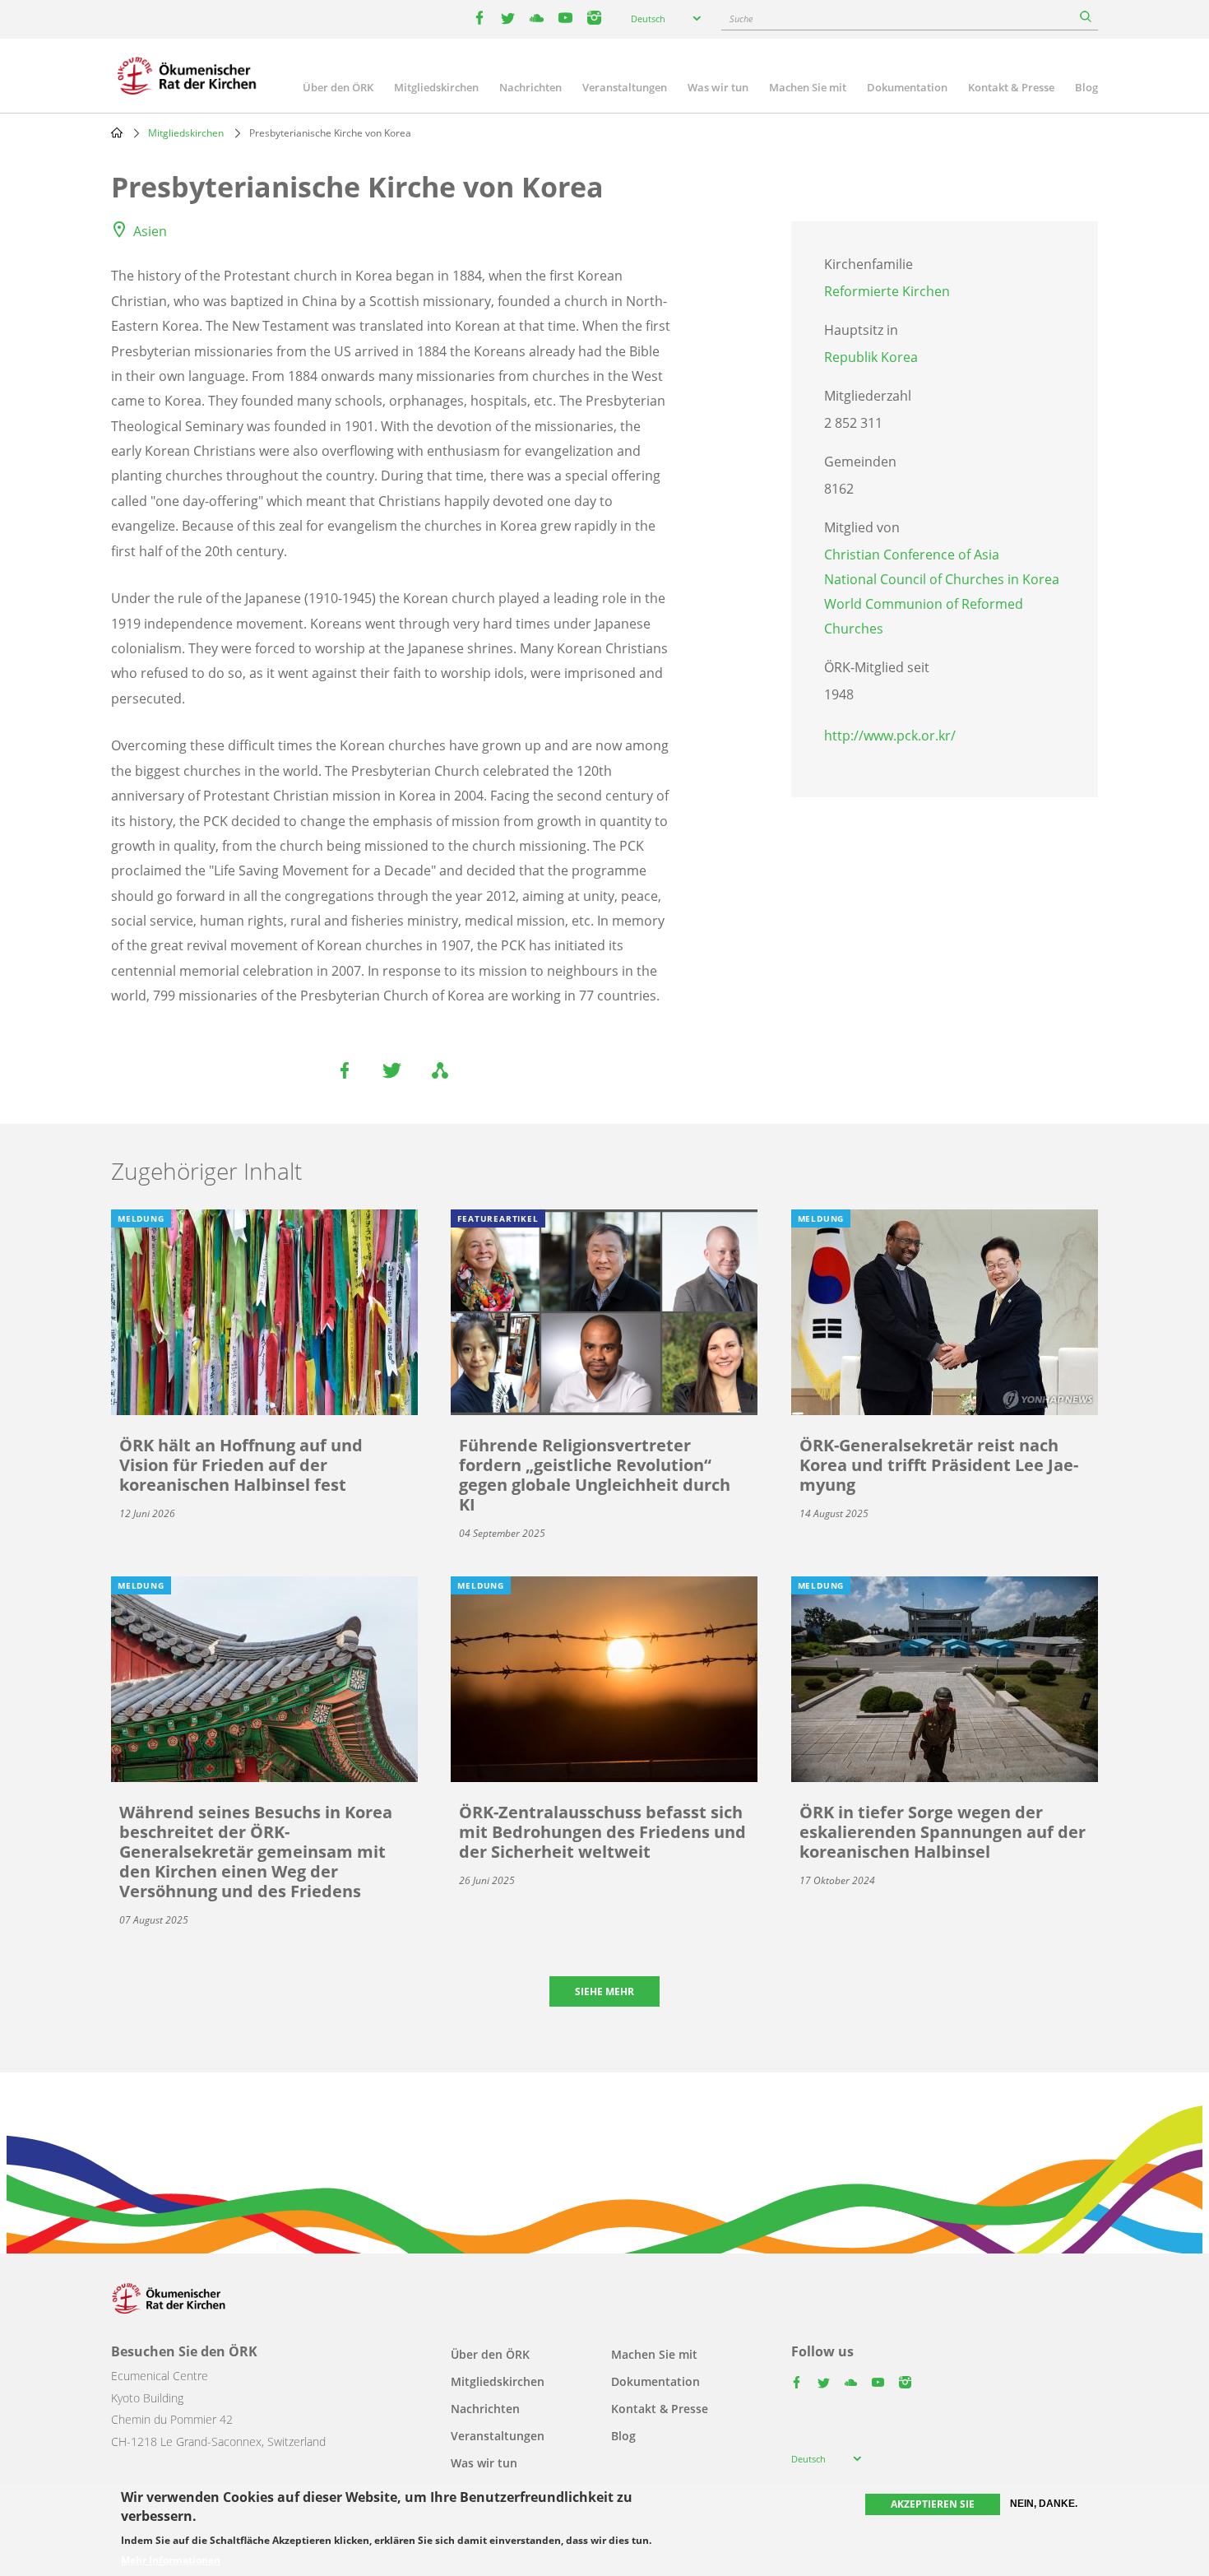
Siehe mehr (604, 1991)
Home (117, 132)
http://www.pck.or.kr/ (890, 736)
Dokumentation (907, 87)
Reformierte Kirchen (887, 291)
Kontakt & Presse (1011, 87)
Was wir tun (718, 87)
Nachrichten (530, 87)
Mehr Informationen (171, 2561)
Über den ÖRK (338, 87)
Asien (150, 231)
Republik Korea (871, 357)
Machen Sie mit (808, 87)
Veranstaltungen (625, 87)
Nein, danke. (1044, 2504)
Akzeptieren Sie (933, 2504)
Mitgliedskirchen (436, 87)
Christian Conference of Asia (912, 555)
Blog (1086, 87)
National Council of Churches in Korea (942, 579)
